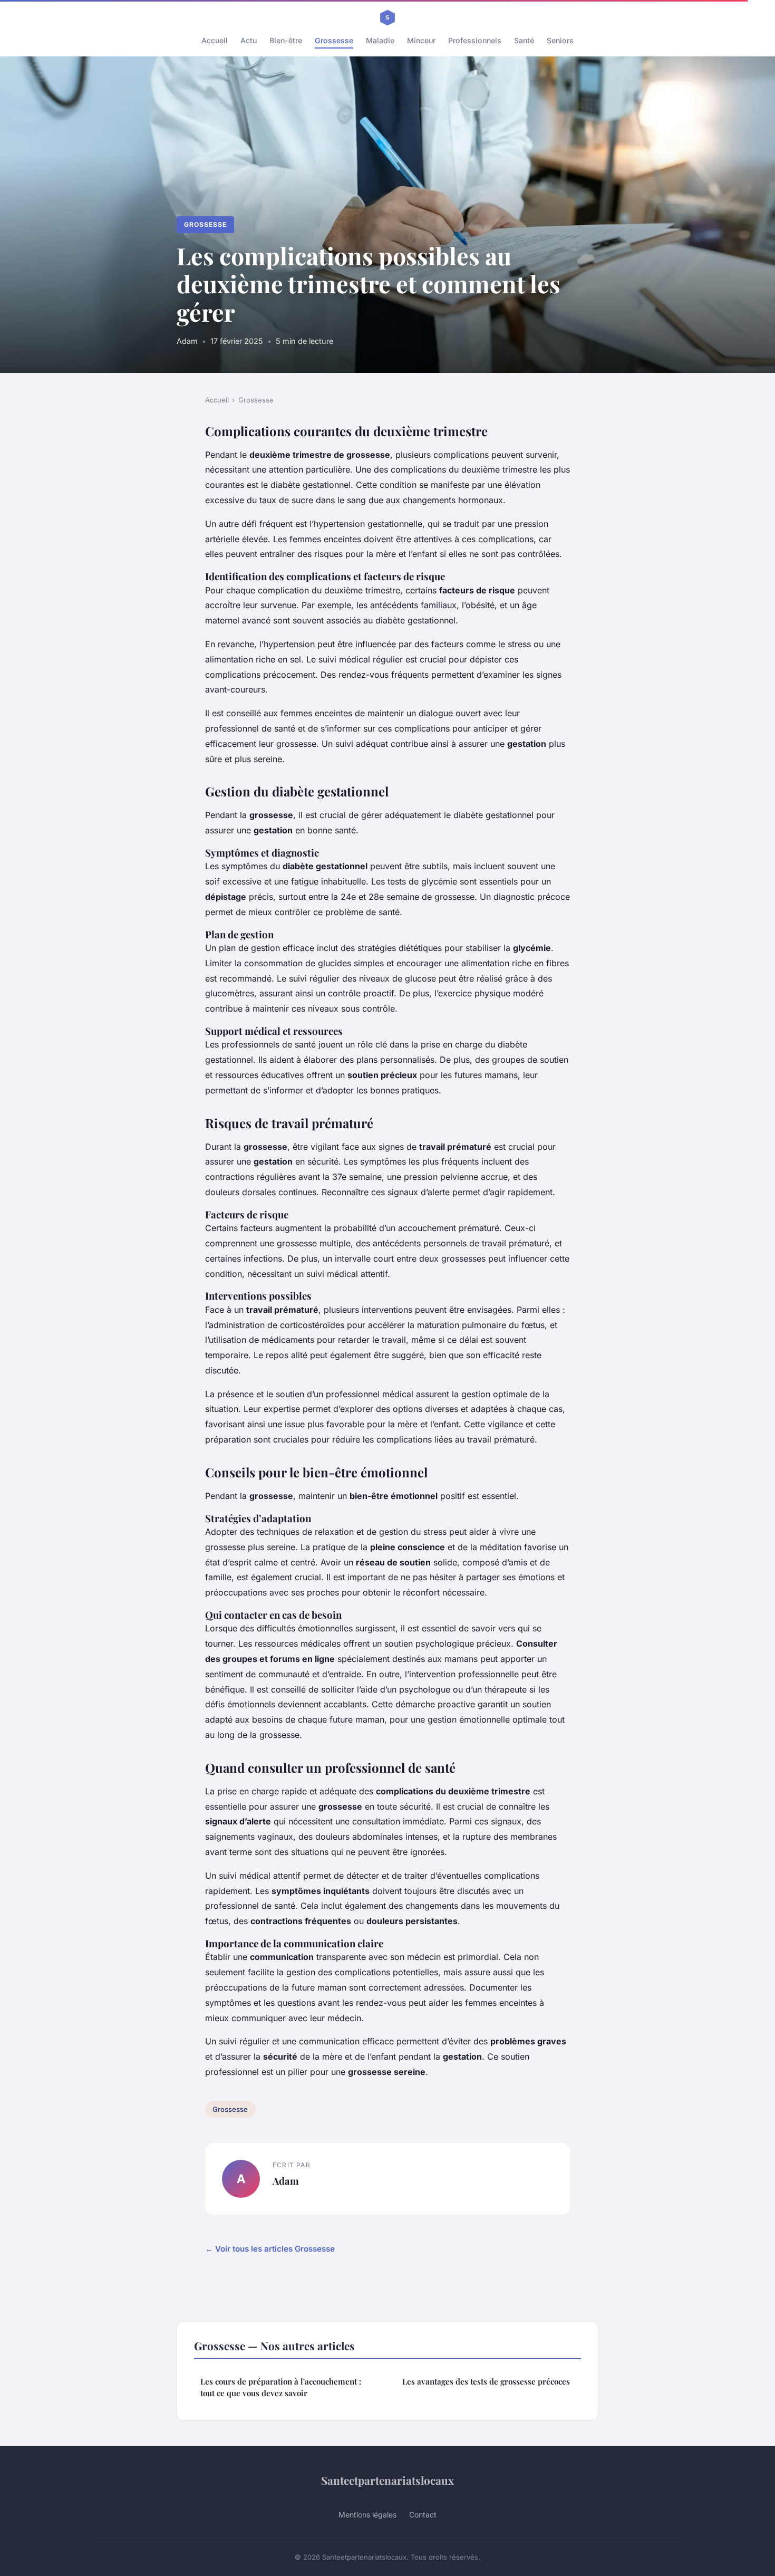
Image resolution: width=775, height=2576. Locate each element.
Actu (249, 40)
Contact (423, 2515)
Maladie (380, 40)
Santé (524, 40)
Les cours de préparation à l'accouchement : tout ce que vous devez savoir (281, 2387)
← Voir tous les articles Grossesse (270, 2249)
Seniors (560, 40)
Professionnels (475, 40)
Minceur (421, 40)
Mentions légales (367, 2515)
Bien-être (286, 40)
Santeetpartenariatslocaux (387, 2480)
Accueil (215, 40)
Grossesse (334, 40)
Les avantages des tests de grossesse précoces (486, 2381)
